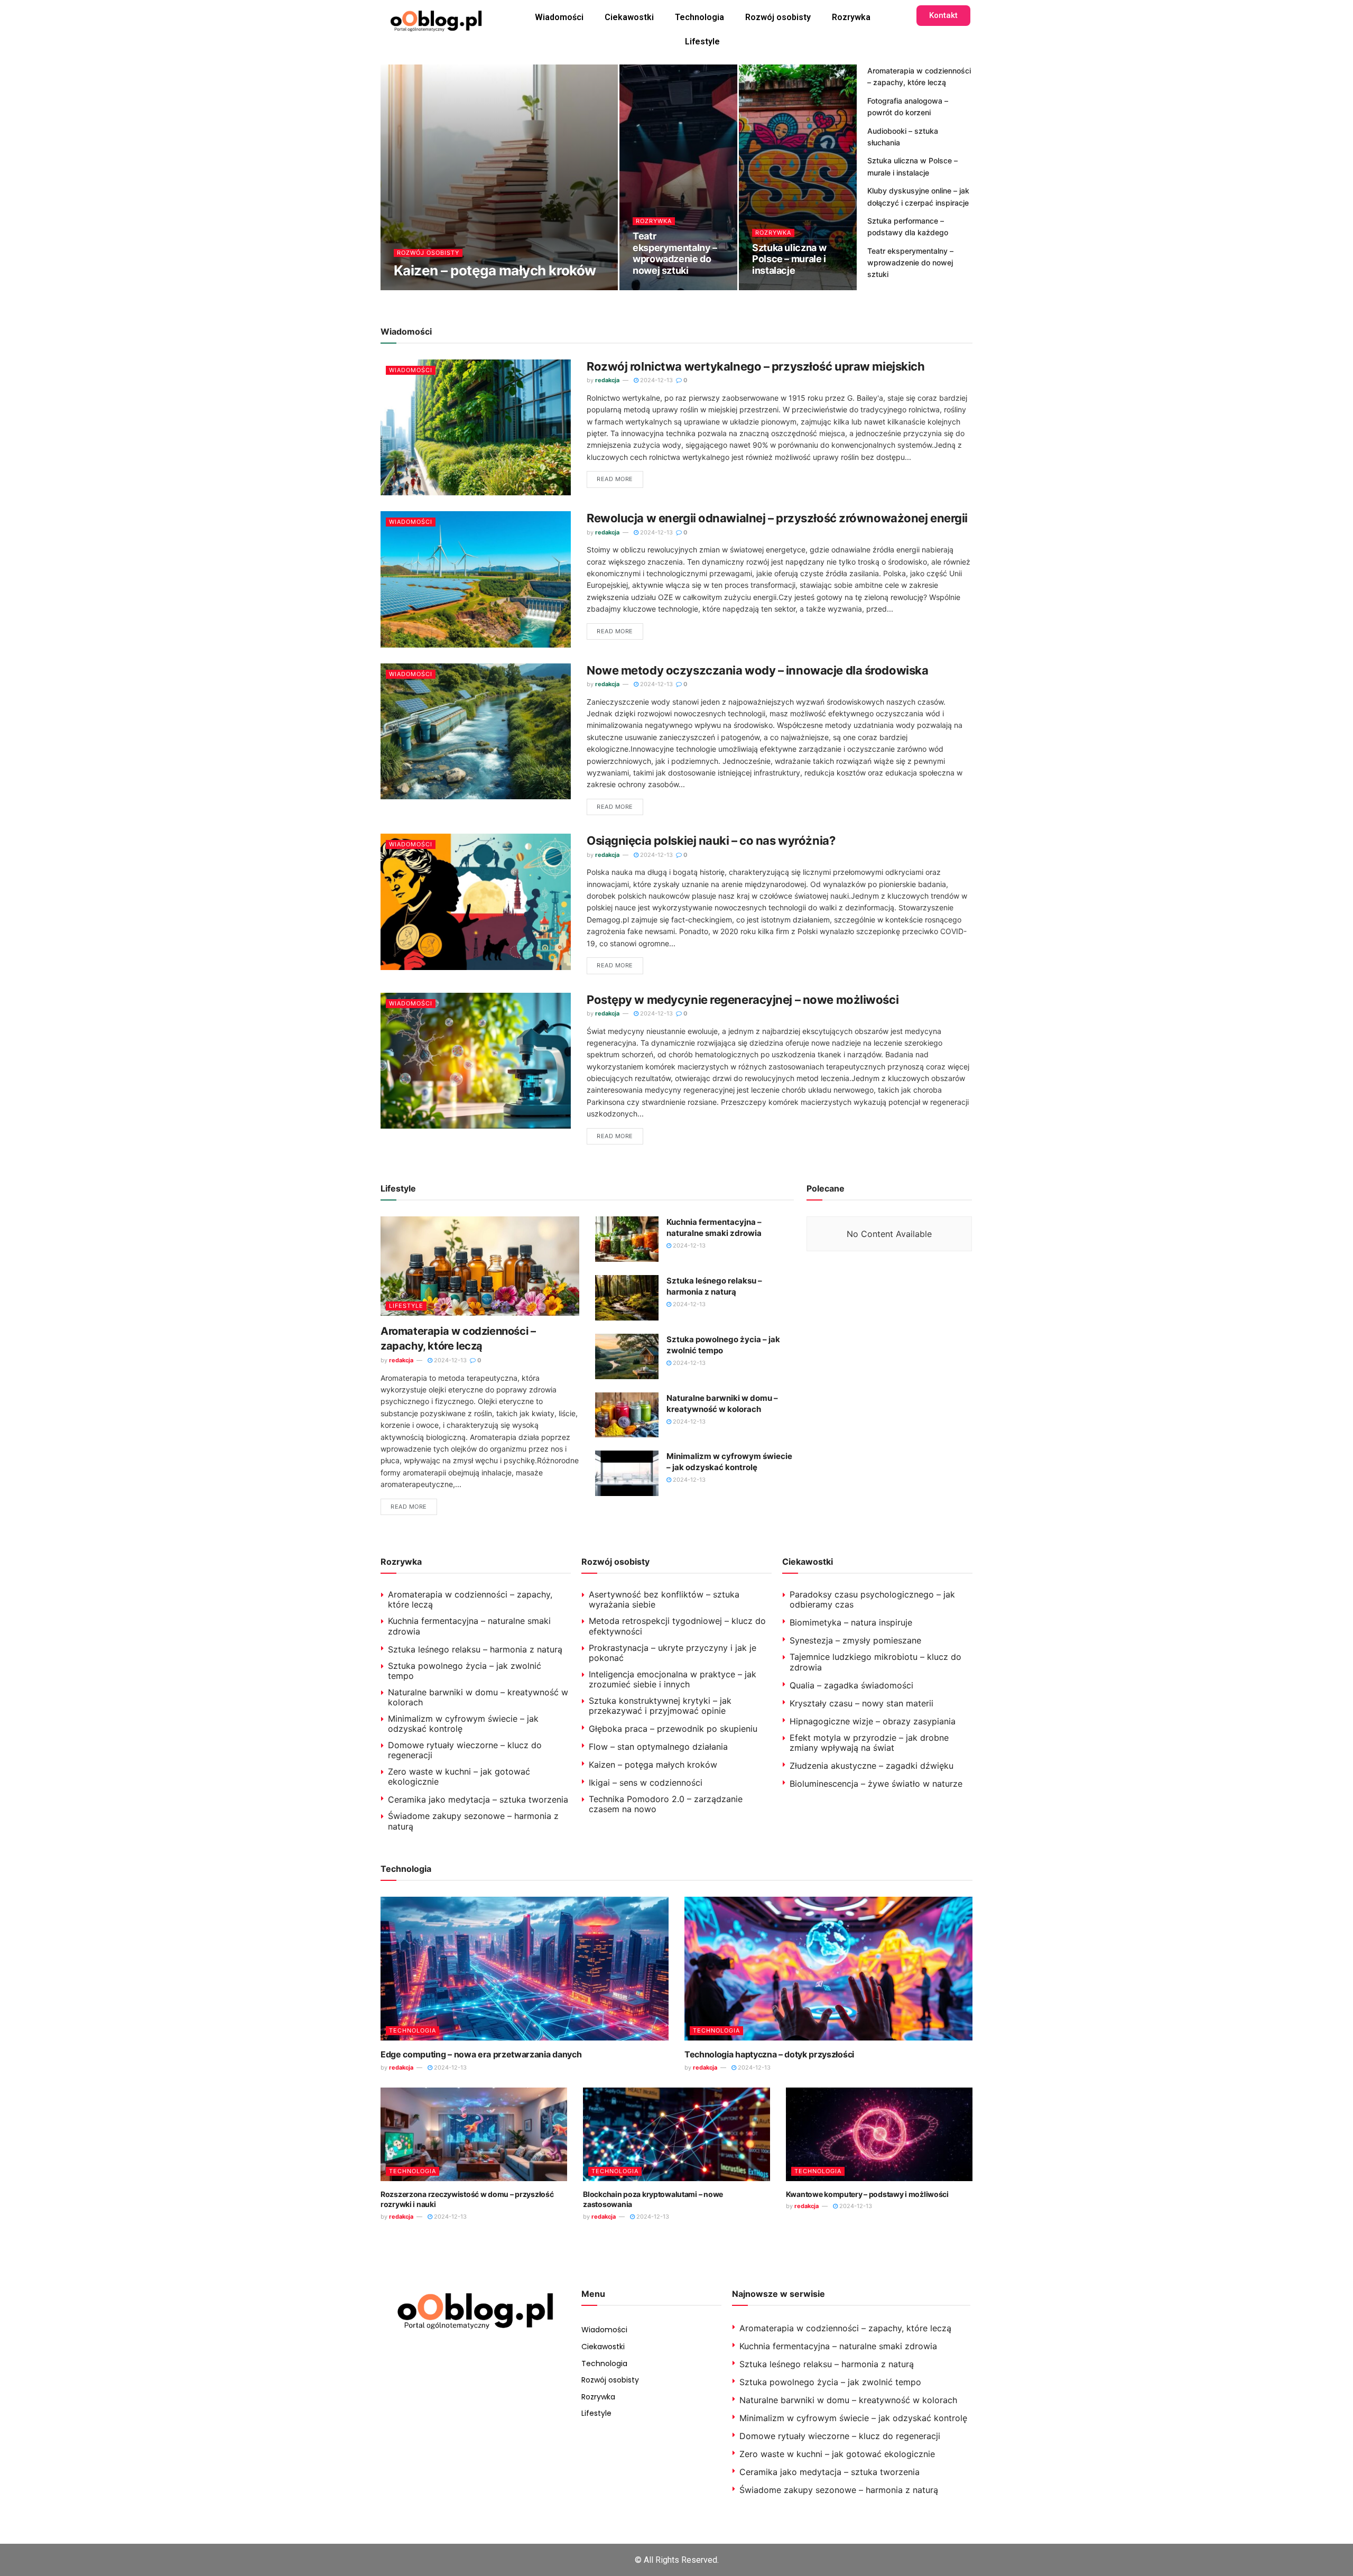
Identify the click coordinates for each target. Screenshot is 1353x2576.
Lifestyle (702, 41)
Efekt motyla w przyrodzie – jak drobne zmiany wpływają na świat (869, 1743)
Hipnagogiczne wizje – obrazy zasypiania (873, 1721)
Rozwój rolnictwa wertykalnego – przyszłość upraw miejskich (756, 366)
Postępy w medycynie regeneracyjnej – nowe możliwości (743, 1000)
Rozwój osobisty (778, 17)
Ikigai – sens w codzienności (646, 1783)
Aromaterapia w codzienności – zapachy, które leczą (470, 1599)
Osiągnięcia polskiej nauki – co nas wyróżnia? (711, 841)
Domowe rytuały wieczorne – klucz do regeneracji (465, 1750)
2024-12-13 (463, 289)
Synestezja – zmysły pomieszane (855, 1640)
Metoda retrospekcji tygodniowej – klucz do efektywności (677, 1626)
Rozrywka (851, 17)
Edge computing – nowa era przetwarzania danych (481, 2054)
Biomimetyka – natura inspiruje (851, 1622)
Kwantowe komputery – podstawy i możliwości (867, 2194)
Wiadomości (559, 17)
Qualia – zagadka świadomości (851, 1685)
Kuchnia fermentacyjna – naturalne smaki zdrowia (469, 1626)
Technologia (699, 17)
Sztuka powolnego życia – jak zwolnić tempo (465, 1671)
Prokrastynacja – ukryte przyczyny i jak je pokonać (673, 1653)
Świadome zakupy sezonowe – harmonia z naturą (473, 1821)
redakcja (414, 289)
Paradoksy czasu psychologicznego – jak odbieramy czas (872, 1599)
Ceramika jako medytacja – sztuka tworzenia (478, 1799)
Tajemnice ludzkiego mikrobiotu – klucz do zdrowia (875, 1662)
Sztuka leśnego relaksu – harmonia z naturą (475, 1649)
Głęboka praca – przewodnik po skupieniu (673, 1729)
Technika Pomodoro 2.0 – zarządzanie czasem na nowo (666, 1804)
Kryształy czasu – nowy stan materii (861, 1703)
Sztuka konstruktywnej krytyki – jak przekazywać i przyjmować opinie (660, 1706)
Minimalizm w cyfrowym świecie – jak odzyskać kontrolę (463, 1724)
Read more (615, 479)
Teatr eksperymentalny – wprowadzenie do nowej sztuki (675, 253)
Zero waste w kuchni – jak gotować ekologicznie (459, 1776)
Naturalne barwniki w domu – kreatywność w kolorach (478, 1697)
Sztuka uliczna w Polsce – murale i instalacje (789, 259)
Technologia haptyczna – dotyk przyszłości (769, 2054)
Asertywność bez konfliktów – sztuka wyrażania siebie (664, 1599)
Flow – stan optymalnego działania (658, 1747)
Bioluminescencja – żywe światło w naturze (876, 1784)
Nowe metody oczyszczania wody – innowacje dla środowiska (757, 670)
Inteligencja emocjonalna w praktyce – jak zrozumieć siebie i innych (673, 1679)
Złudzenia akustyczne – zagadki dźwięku (872, 1766)
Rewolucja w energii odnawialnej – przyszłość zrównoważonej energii (777, 518)
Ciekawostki (629, 17)
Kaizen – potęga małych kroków (495, 270)
